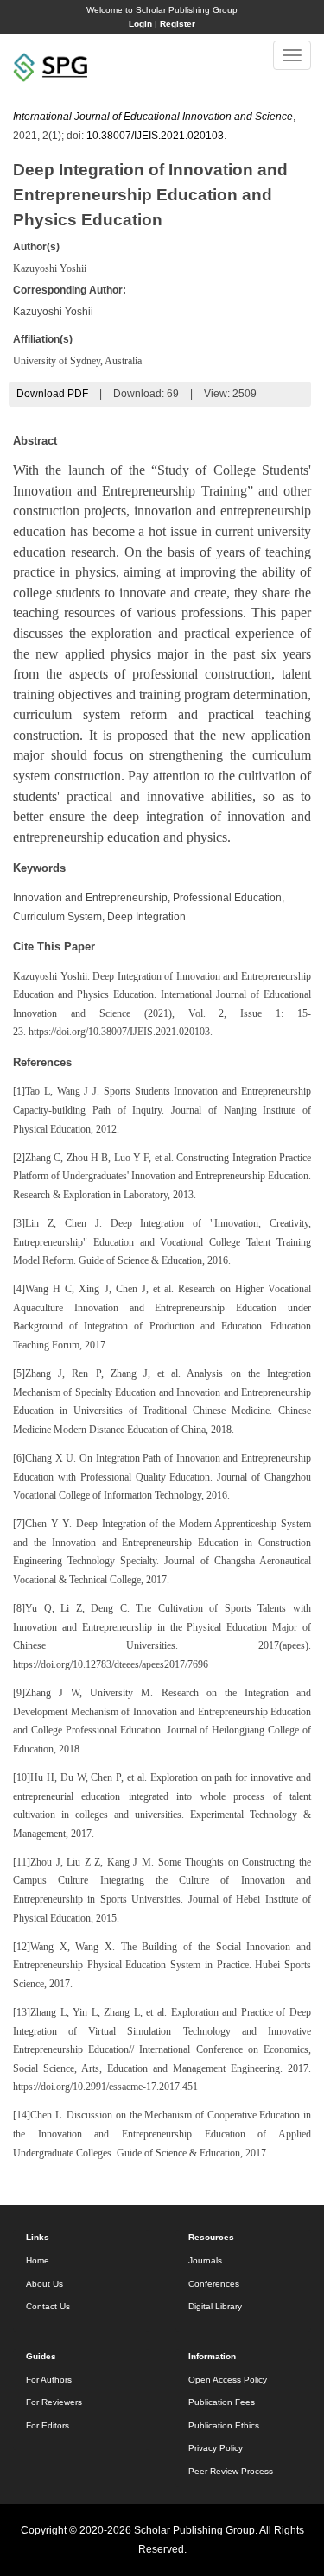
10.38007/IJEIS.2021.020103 (155, 136)
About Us (44, 2284)
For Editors (48, 2425)
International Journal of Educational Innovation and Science (153, 117)
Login (140, 24)
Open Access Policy (228, 2380)
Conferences (214, 2284)
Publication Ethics (224, 2425)
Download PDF (52, 394)
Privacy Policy (216, 2448)
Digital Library (215, 2306)
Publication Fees (222, 2402)
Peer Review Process (231, 2471)
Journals (205, 2260)
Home (38, 2260)
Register (178, 24)
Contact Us (48, 2306)
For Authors (49, 2380)
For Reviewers (54, 2402)
